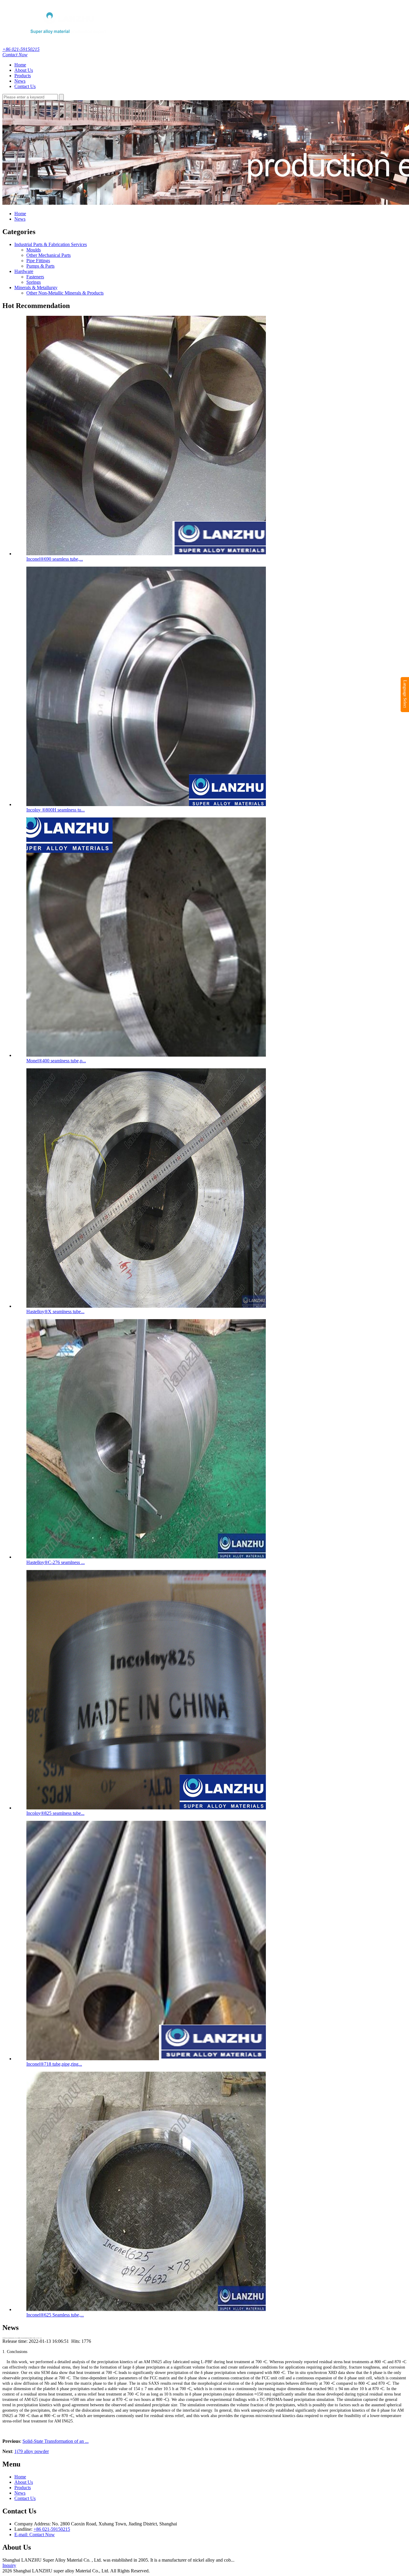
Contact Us (25, 86)
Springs (34, 282)
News (20, 81)
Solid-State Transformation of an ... (56, 2441)
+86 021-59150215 (21, 49)
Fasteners (35, 277)
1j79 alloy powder (32, 2451)
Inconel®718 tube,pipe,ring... (54, 2064)
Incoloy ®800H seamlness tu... (56, 810)
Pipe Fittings (38, 261)
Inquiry (9, 2565)
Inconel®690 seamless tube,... (55, 559)
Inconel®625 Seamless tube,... (55, 2315)
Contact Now (15, 55)
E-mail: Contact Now (35, 2535)
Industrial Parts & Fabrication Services (51, 244)
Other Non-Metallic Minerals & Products (65, 293)
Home (20, 65)
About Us (24, 70)
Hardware (24, 271)
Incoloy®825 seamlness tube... (55, 1813)
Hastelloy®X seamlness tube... (55, 1311)
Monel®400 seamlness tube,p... (56, 1061)
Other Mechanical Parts (49, 255)
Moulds (34, 250)
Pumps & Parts (40, 266)
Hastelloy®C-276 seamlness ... (56, 1562)
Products (23, 76)
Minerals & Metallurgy (36, 288)
